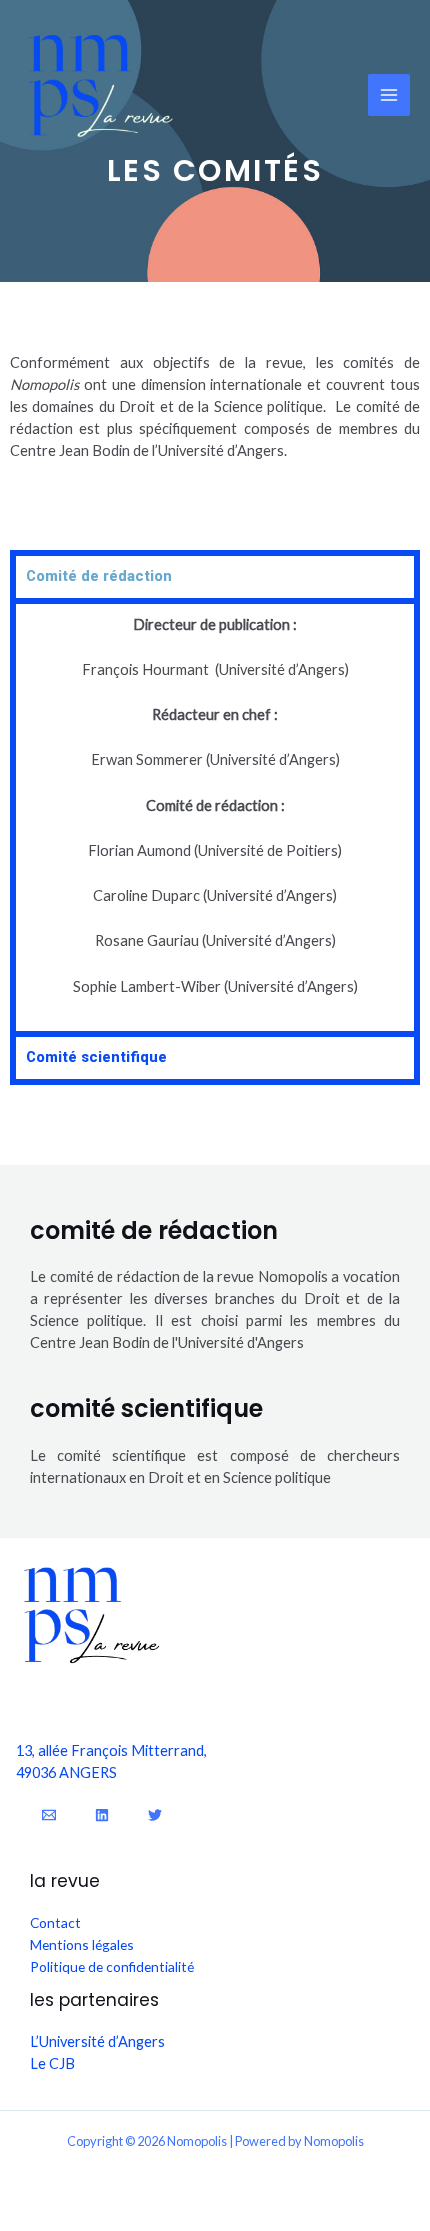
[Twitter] (155, 1815)
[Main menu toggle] (389, 95)
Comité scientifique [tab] (96, 1057)
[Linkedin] (102, 1815)
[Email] (49, 1815)
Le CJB (52, 2063)
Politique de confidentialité (112, 1966)
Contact (55, 1922)
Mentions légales (82, 1944)
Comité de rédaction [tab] (99, 576)
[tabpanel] (215, 814)
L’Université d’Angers (97, 2041)
